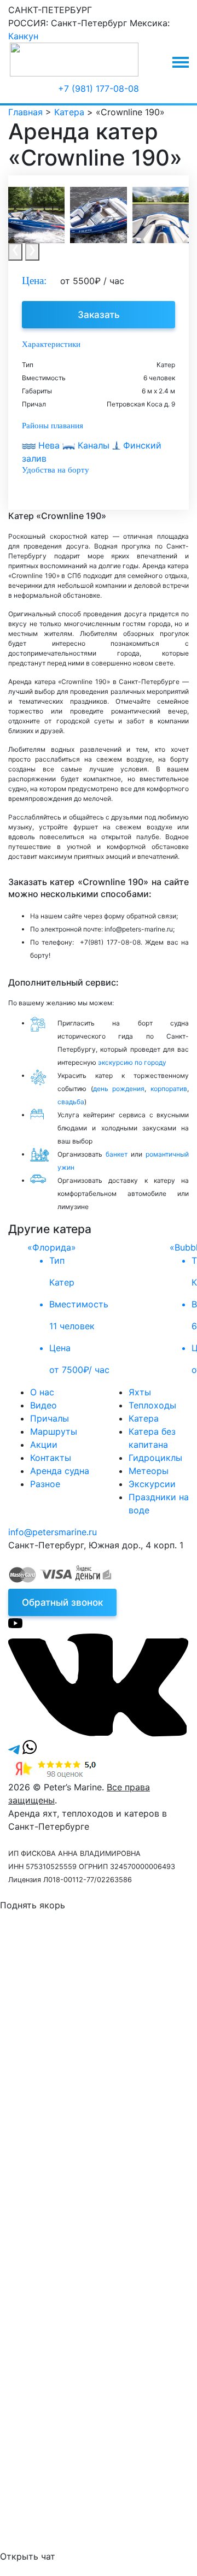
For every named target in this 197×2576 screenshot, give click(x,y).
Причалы (50, 1418)
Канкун (23, 36)
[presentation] (15, 252)
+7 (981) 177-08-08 (99, 89)
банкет (117, 1154)
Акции (44, 1445)
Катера (144, 1418)
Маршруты (54, 1431)
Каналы (94, 445)
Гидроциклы (155, 1458)
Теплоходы (152, 1405)
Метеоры (149, 1471)
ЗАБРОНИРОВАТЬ (96, 2225)
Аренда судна (60, 1471)
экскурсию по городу (132, 1062)
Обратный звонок (62, 1602)
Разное (45, 1484)
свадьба (71, 1102)
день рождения (119, 1089)
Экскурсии (152, 1484)
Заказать (99, 315)
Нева (49, 445)
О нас (42, 1392)
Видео (44, 1405)
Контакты (51, 1458)
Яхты (140, 1392)
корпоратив (169, 1089)
